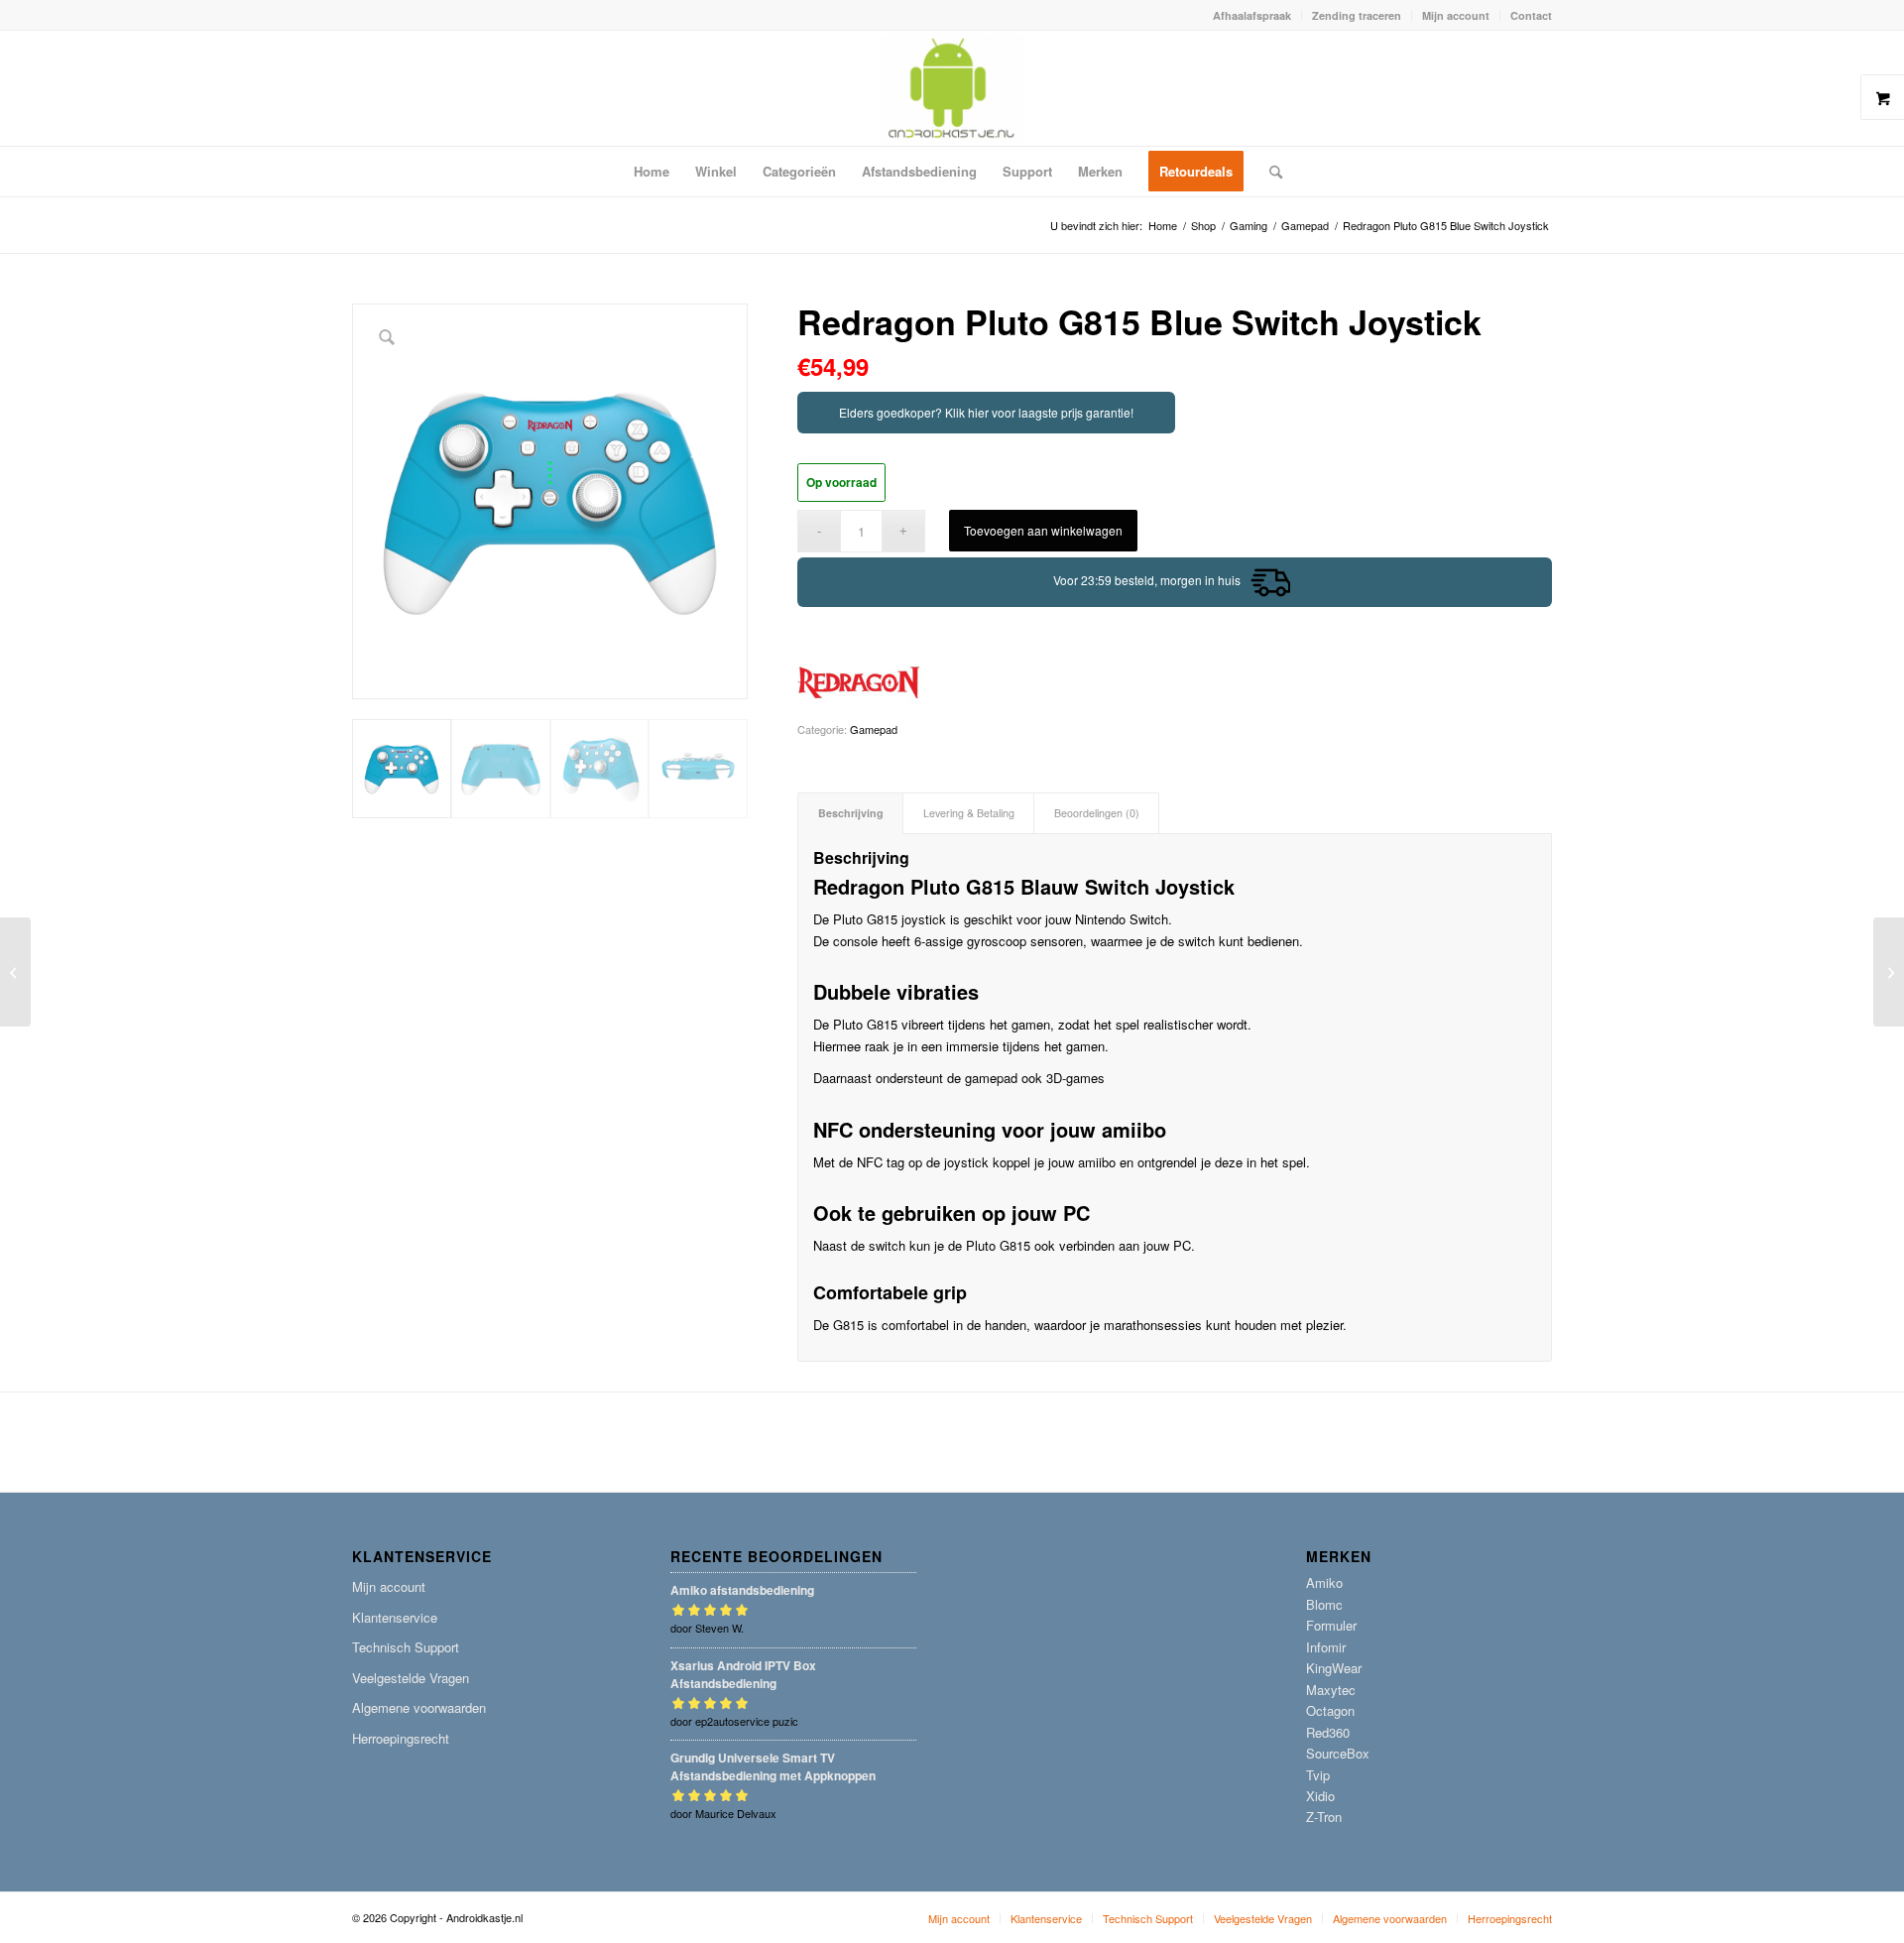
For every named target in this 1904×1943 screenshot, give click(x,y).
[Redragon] (859, 683)
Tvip (1318, 1775)
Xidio (1320, 1796)
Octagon (1330, 1710)
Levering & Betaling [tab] (969, 813)
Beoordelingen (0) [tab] (1097, 813)
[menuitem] (1252, 15)
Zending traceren (1357, 15)
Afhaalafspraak (1252, 15)
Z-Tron (1324, 1817)
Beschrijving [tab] (851, 813)
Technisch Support (406, 1647)
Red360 (1328, 1732)
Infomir (1326, 1647)
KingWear (1334, 1668)
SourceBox (1338, 1753)
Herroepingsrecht (401, 1738)
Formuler (1331, 1625)
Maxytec (1331, 1690)
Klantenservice (395, 1617)
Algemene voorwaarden (419, 1707)
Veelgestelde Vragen (411, 1678)
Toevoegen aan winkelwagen (1043, 530)
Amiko (1324, 1582)
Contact (1531, 15)
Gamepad (874, 729)
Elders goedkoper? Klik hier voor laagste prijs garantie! (986, 412)
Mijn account (1456, 15)
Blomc (1324, 1604)
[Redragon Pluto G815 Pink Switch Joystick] (15, 972)
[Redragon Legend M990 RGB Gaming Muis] (1889, 972)
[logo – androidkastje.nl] (952, 88)
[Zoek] (1269, 172)
